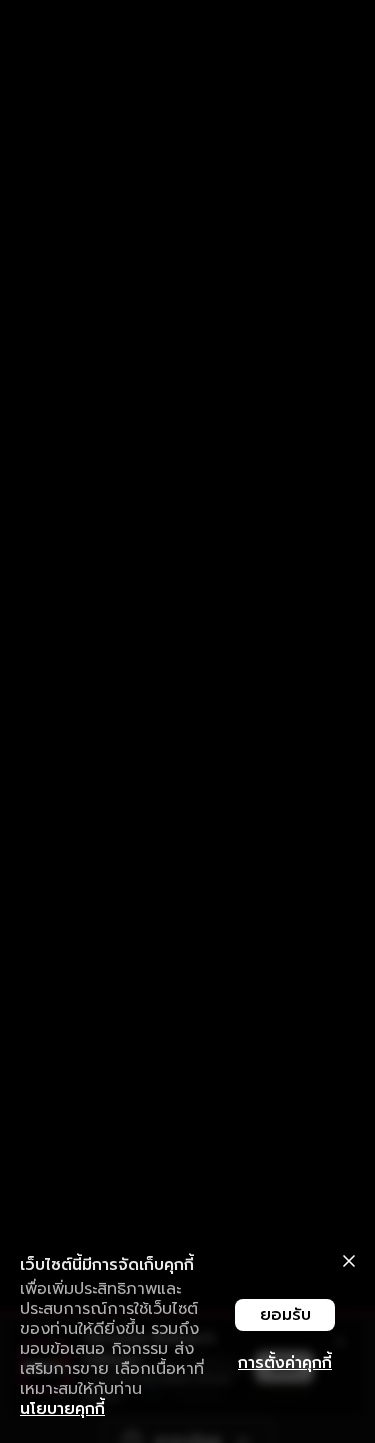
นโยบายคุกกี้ (62, 1409)
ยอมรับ (285, 1315)
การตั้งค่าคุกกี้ (285, 1363)
